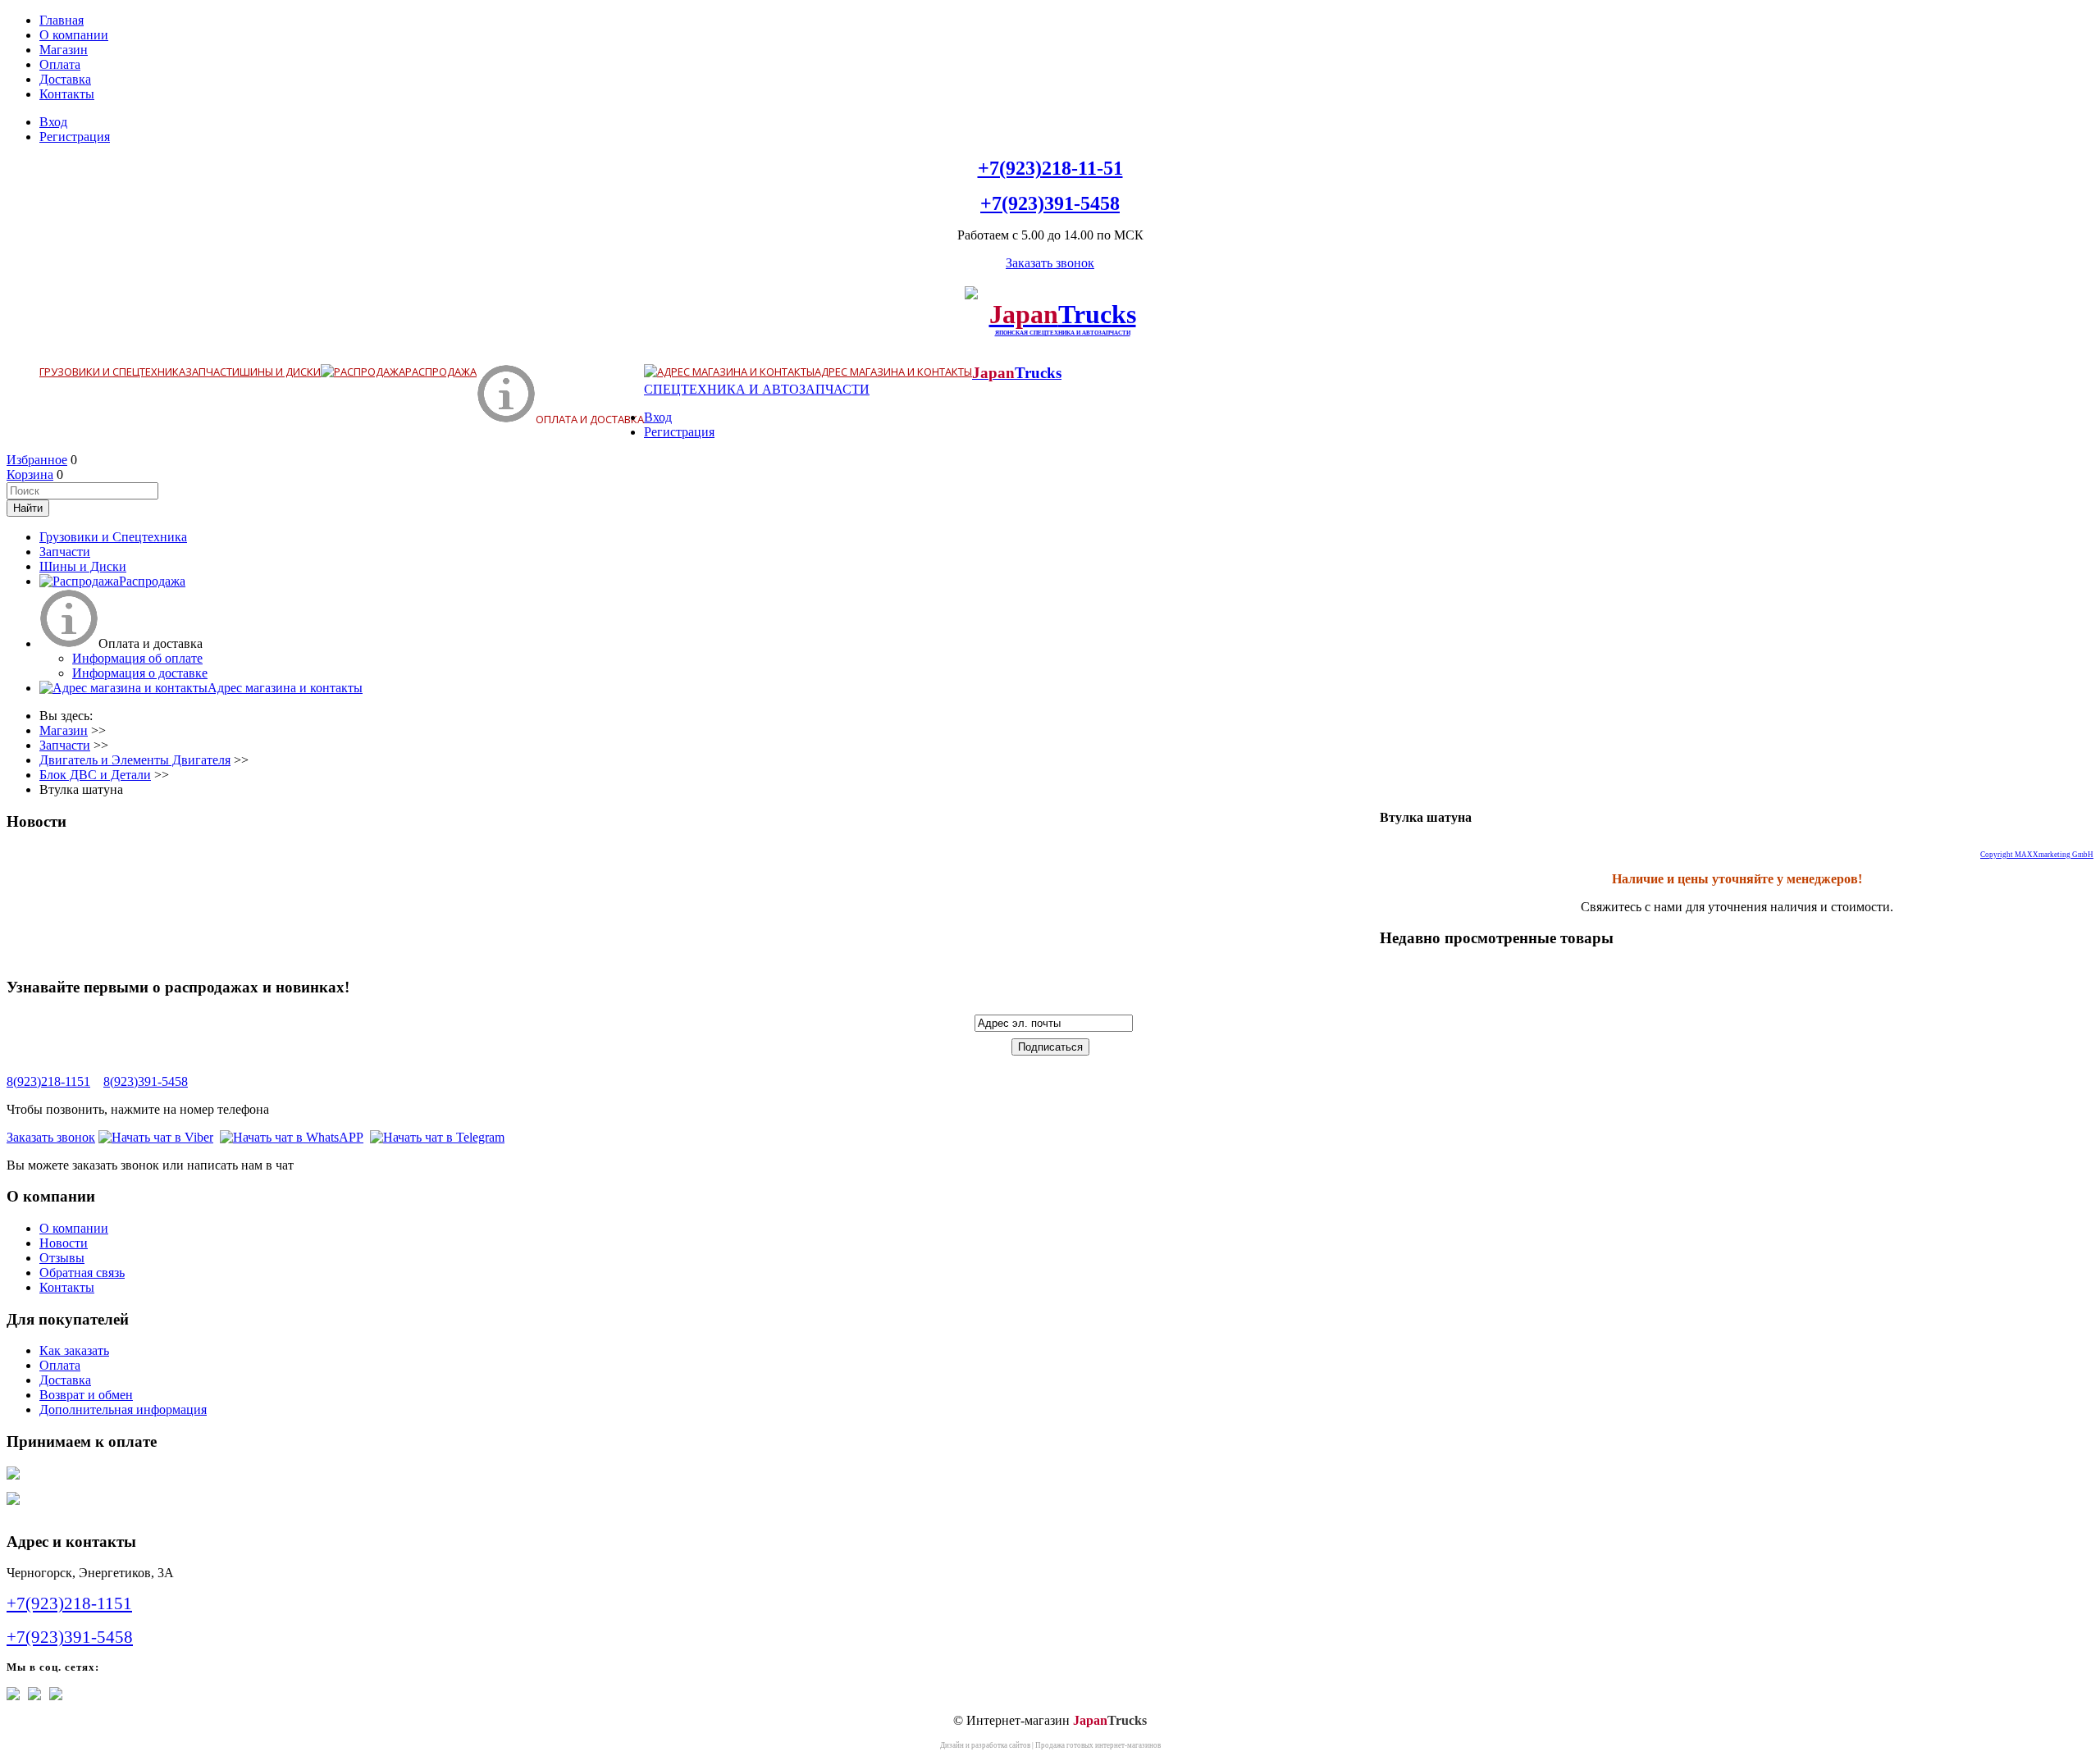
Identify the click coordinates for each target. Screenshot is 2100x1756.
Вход (53, 122)
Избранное (37, 460)
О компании (74, 35)
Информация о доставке (140, 673)
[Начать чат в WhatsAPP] (292, 1137)
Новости (64, 1243)
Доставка (65, 79)
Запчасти (212, 372)
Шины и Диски (280, 372)
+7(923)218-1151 (69, 1603)
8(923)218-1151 (48, 1081)
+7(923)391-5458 (1050, 203)
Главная (62, 20)
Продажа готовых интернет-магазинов (1098, 1745)
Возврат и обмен (86, 1395)
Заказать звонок (1050, 263)
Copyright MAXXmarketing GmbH (2037, 855)
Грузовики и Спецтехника (112, 372)
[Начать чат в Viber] (156, 1137)
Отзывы (62, 1258)
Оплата (60, 64)
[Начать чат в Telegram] (437, 1137)
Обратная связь (82, 1273)
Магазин (64, 50)
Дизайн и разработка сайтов (985, 1745)
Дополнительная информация (123, 1409)
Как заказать (74, 1350)
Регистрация (75, 137)
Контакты (67, 94)
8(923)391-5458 (146, 1081)
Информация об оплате (137, 658)
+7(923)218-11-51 (1050, 168)
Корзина (30, 474)
